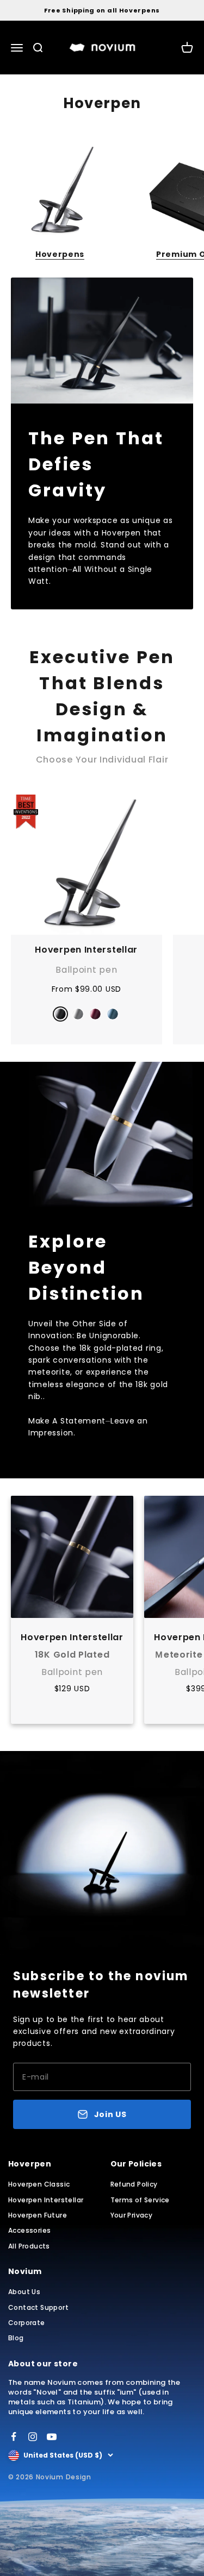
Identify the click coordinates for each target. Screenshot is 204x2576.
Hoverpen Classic (39, 2184)
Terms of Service (140, 2200)
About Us (24, 2292)
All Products (29, 2246)
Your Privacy (132, 2215)
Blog (16, 2338)
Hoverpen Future (38, 2215)
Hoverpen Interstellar (86, 950)
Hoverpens (60, 254)
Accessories (29, 2230)
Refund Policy (134, 2184)
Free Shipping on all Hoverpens (102, 10)
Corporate (27, 2323)
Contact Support (38, 2307)
